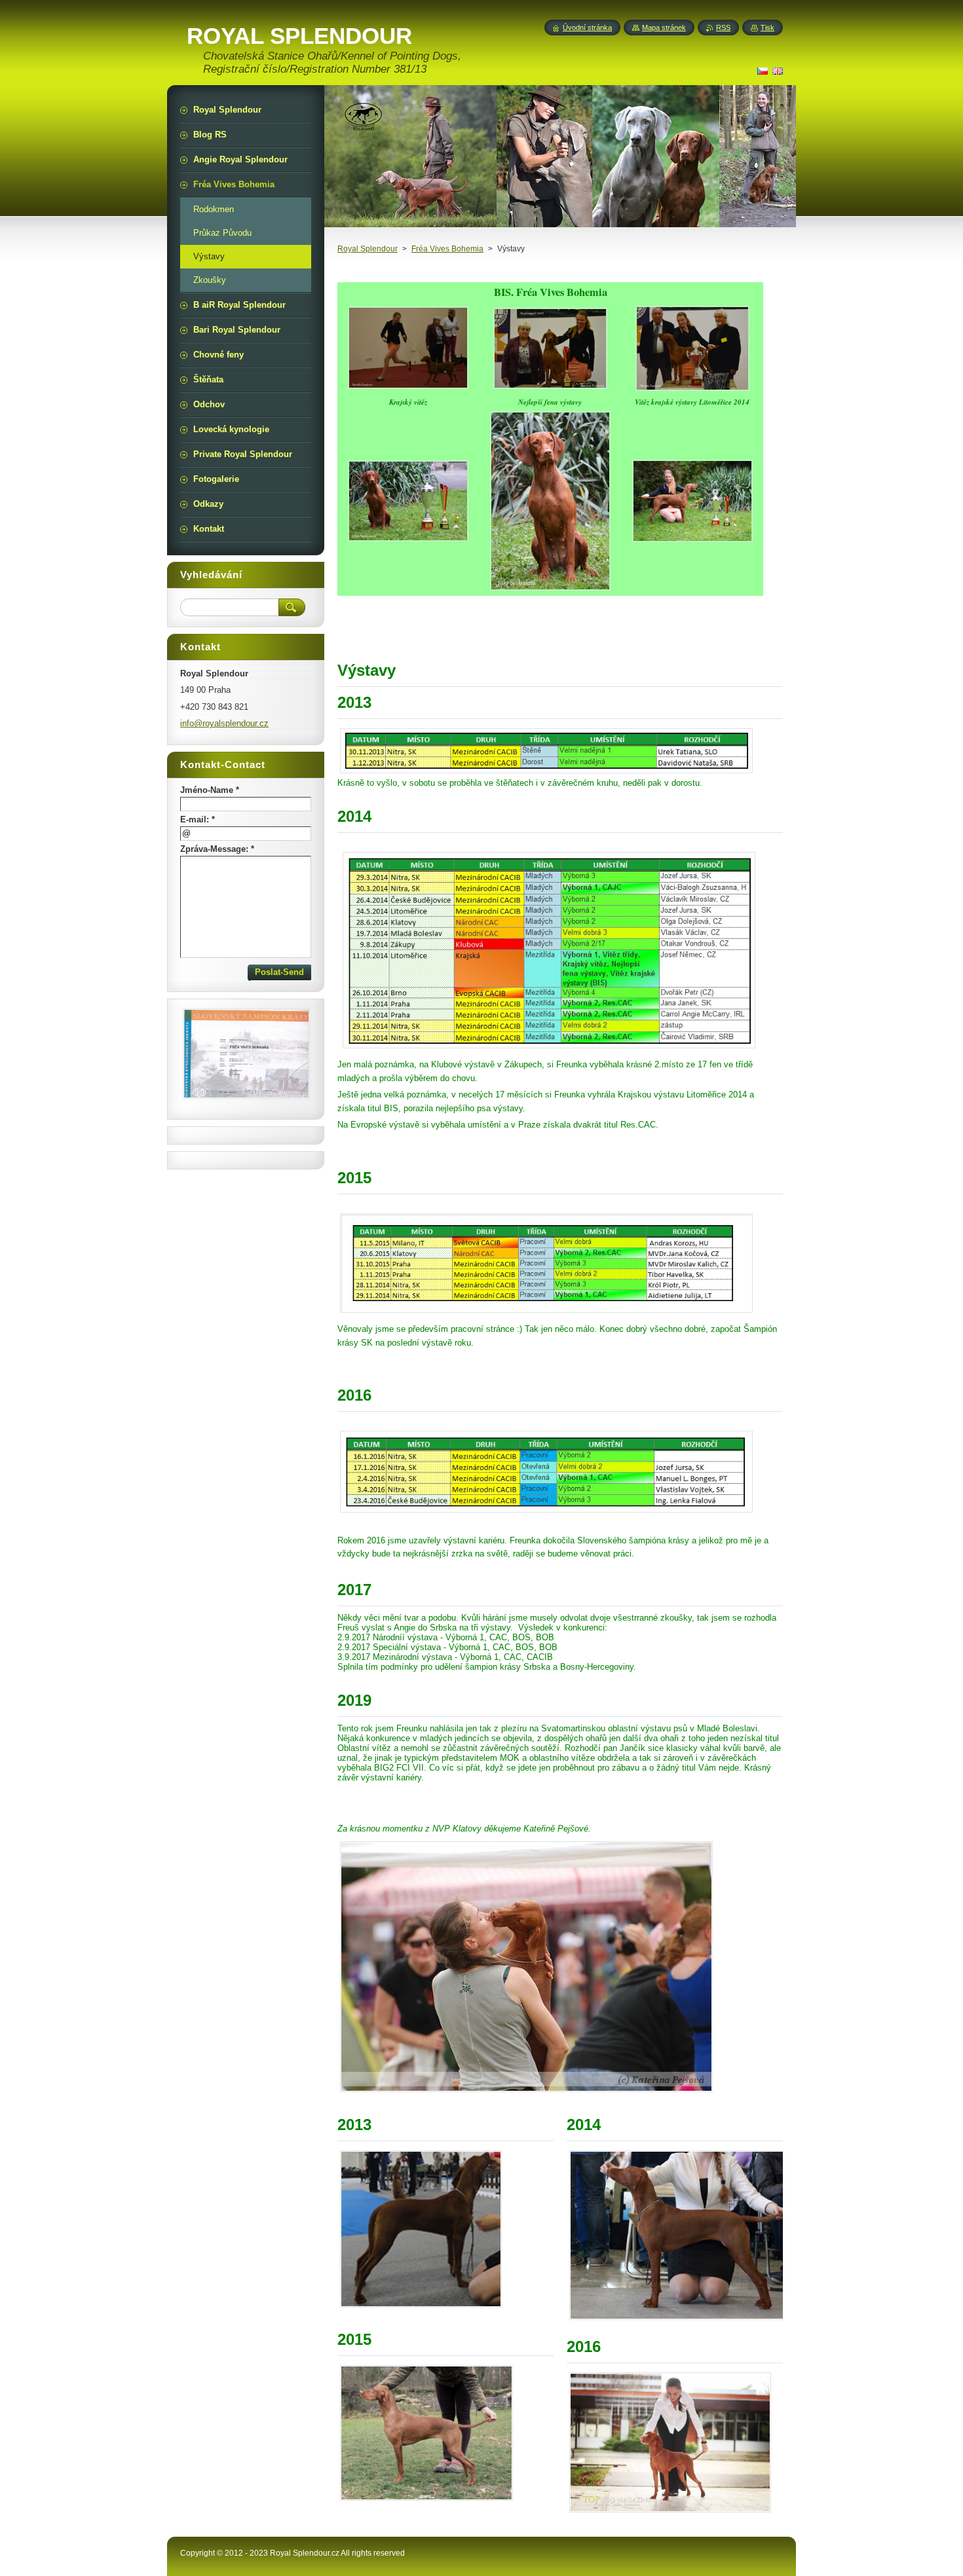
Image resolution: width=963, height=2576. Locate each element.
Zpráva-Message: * (217, 849)
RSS (723, 28)
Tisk (767, 28)
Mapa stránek (664, 28)
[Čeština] (763, 71)
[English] (778, 71)
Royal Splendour (368, 249)
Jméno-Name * (210, 790)
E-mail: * (198, 819)
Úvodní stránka (587, 28)
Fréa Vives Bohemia (447, 249)
